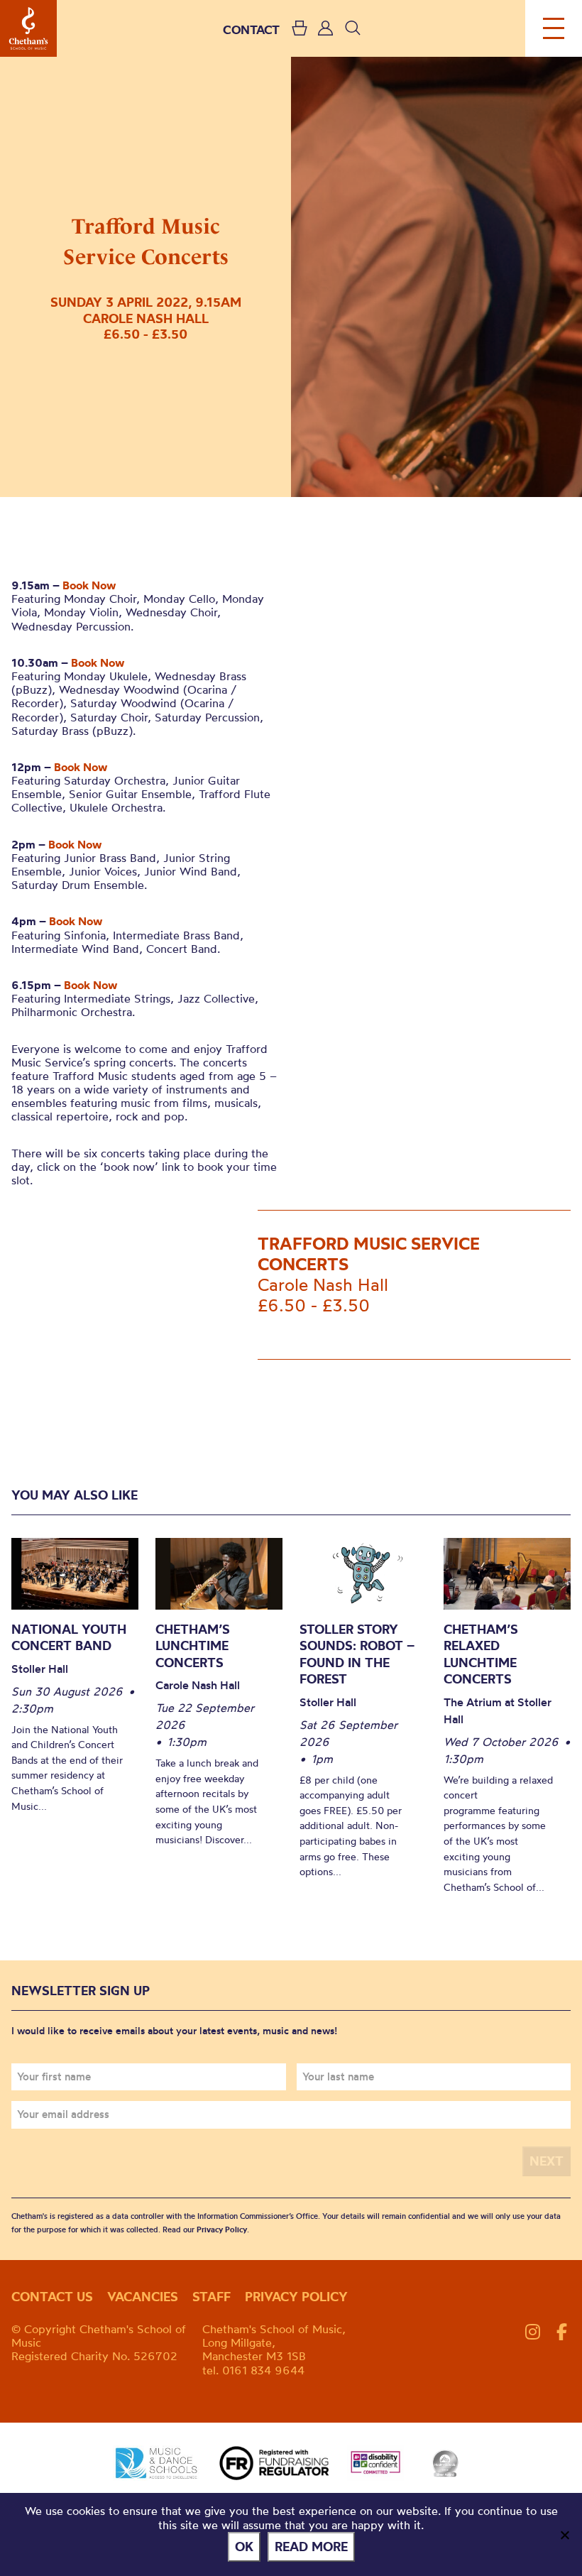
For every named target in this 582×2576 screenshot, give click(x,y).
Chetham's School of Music (28, 28)
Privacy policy (296, 2297)
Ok (244, 2547)
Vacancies (143, 2297)
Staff (212, 2297)
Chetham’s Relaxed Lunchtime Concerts (481, 1654)
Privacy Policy (222, 2230)
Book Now (89, 585)
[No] (564, 2535)
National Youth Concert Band (69, 1638)
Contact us (52, 2297)
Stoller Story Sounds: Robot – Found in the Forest (357, 1654)
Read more (311, 2547)
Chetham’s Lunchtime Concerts (193, 1646)
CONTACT (251, 29)
